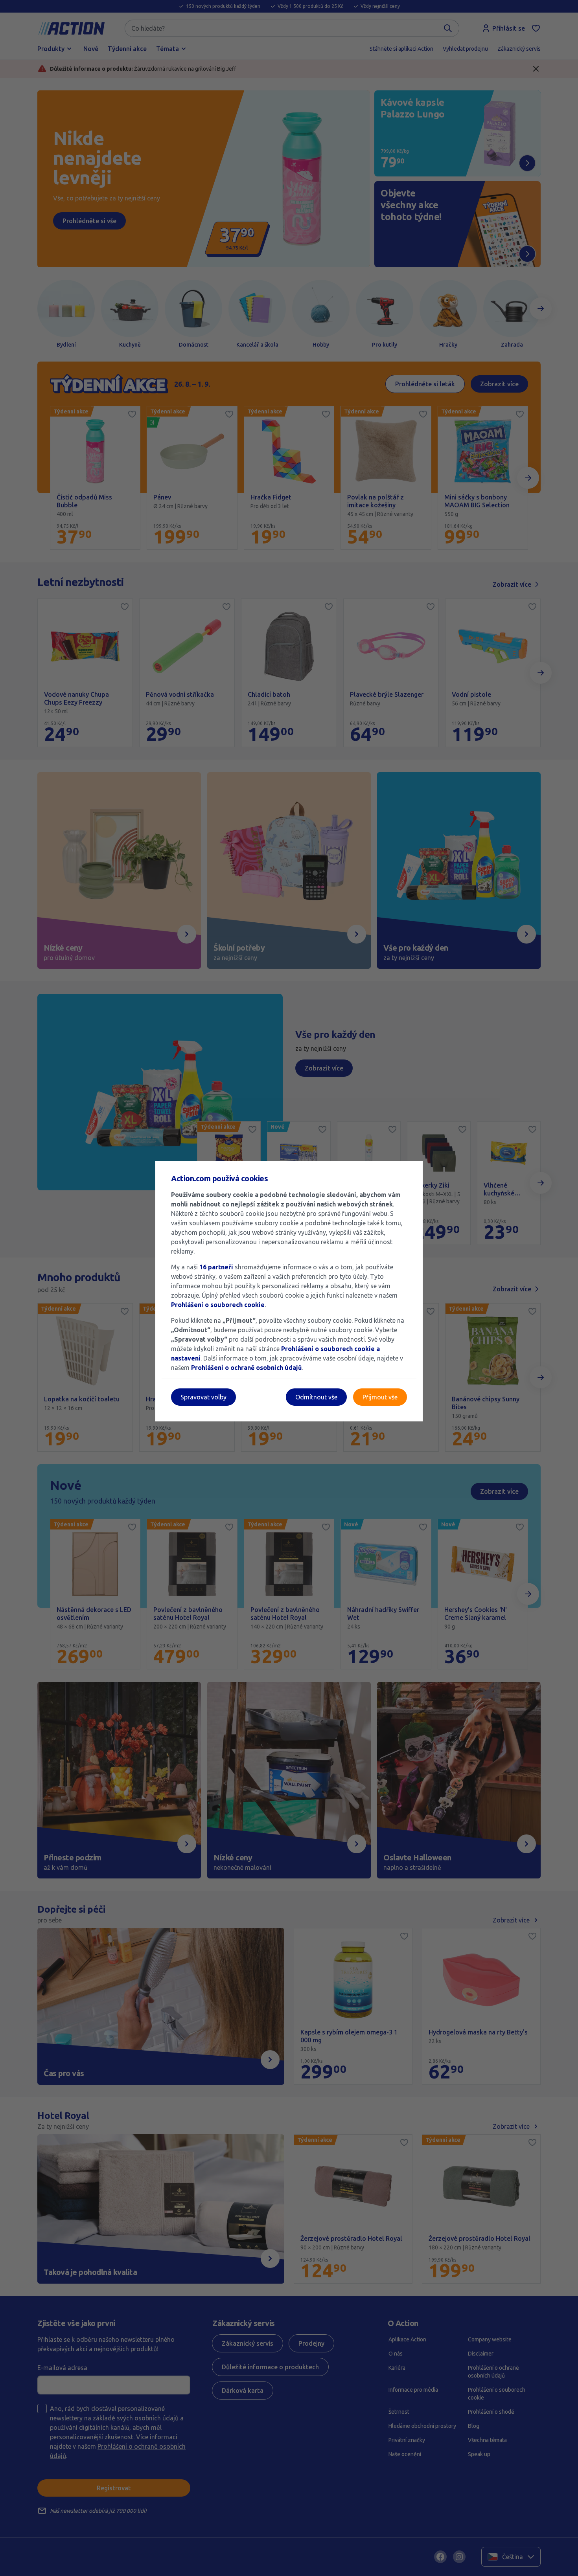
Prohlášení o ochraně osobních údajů (246, 1368)
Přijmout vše (380, 1397)
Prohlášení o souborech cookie (218, 1305)
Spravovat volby (203, 1397)
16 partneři (216, 1267)
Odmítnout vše (316, 1397)
